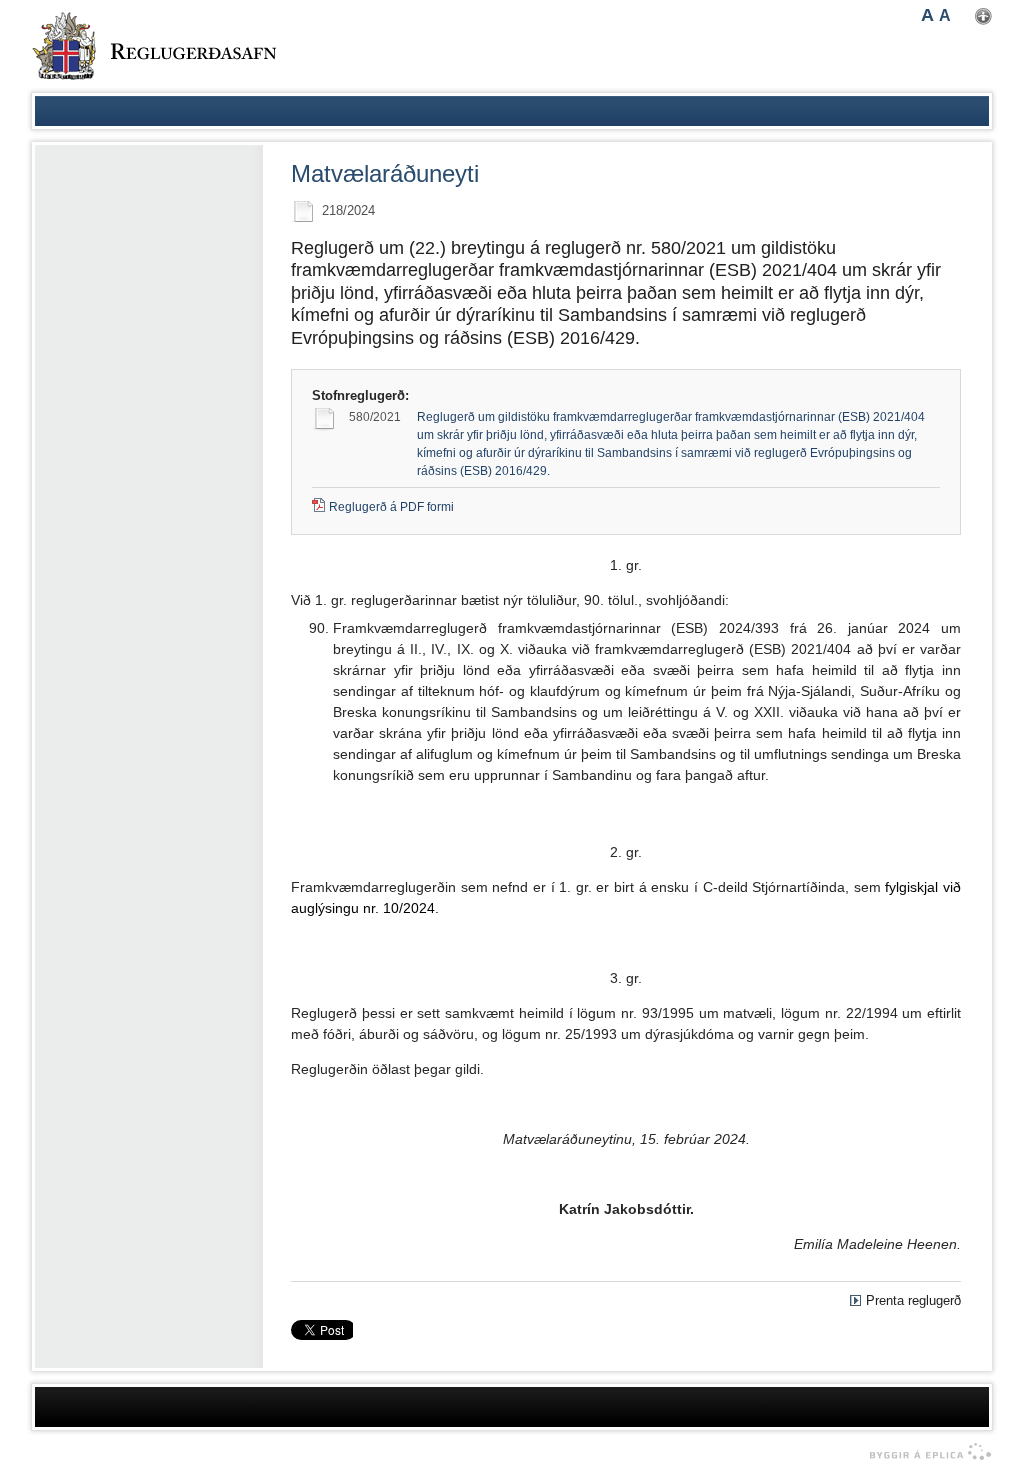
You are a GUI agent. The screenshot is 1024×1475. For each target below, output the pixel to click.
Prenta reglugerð (913, 1300)
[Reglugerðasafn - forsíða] (154, 46)
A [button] (927, 15)
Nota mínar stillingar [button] (983, 16)
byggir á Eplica (925, 1452)
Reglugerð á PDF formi (391, 507)
